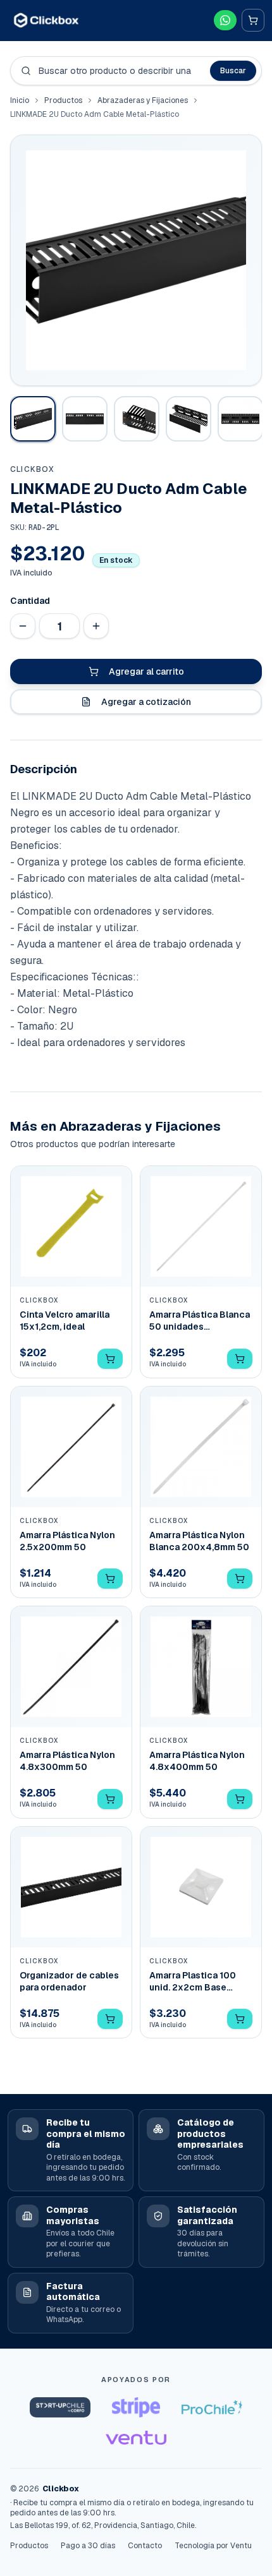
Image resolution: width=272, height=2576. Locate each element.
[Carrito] (253, 20)
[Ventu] (136, 2438)
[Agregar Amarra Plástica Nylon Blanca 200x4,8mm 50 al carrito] (240, 1579)
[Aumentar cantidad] (96, 626)
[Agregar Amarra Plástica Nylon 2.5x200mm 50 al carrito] (110, 1579)
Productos (63, 100)
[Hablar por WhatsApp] (225, 20)
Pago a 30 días (88, 2546)
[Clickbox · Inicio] (46, 20)
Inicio (20, 100)
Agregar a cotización (146, 702)
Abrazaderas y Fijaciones (143, 100)
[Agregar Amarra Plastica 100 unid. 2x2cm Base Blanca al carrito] (240, 2019)
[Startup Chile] (60, 2407)
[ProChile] (212, 2407)
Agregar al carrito (146, 671)
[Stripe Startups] (136, 2407)
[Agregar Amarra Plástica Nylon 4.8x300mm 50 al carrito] (110, 1799)
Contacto (145, 2546)
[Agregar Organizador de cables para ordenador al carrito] (110, 2019)
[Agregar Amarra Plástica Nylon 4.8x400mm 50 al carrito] (240, 1799)
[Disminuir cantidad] (23, 626)
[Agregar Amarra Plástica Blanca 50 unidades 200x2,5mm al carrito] (240, 1359)
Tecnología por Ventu (213, 2546)
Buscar (233, 71)
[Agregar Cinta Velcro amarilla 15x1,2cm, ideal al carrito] (110, 1359)
